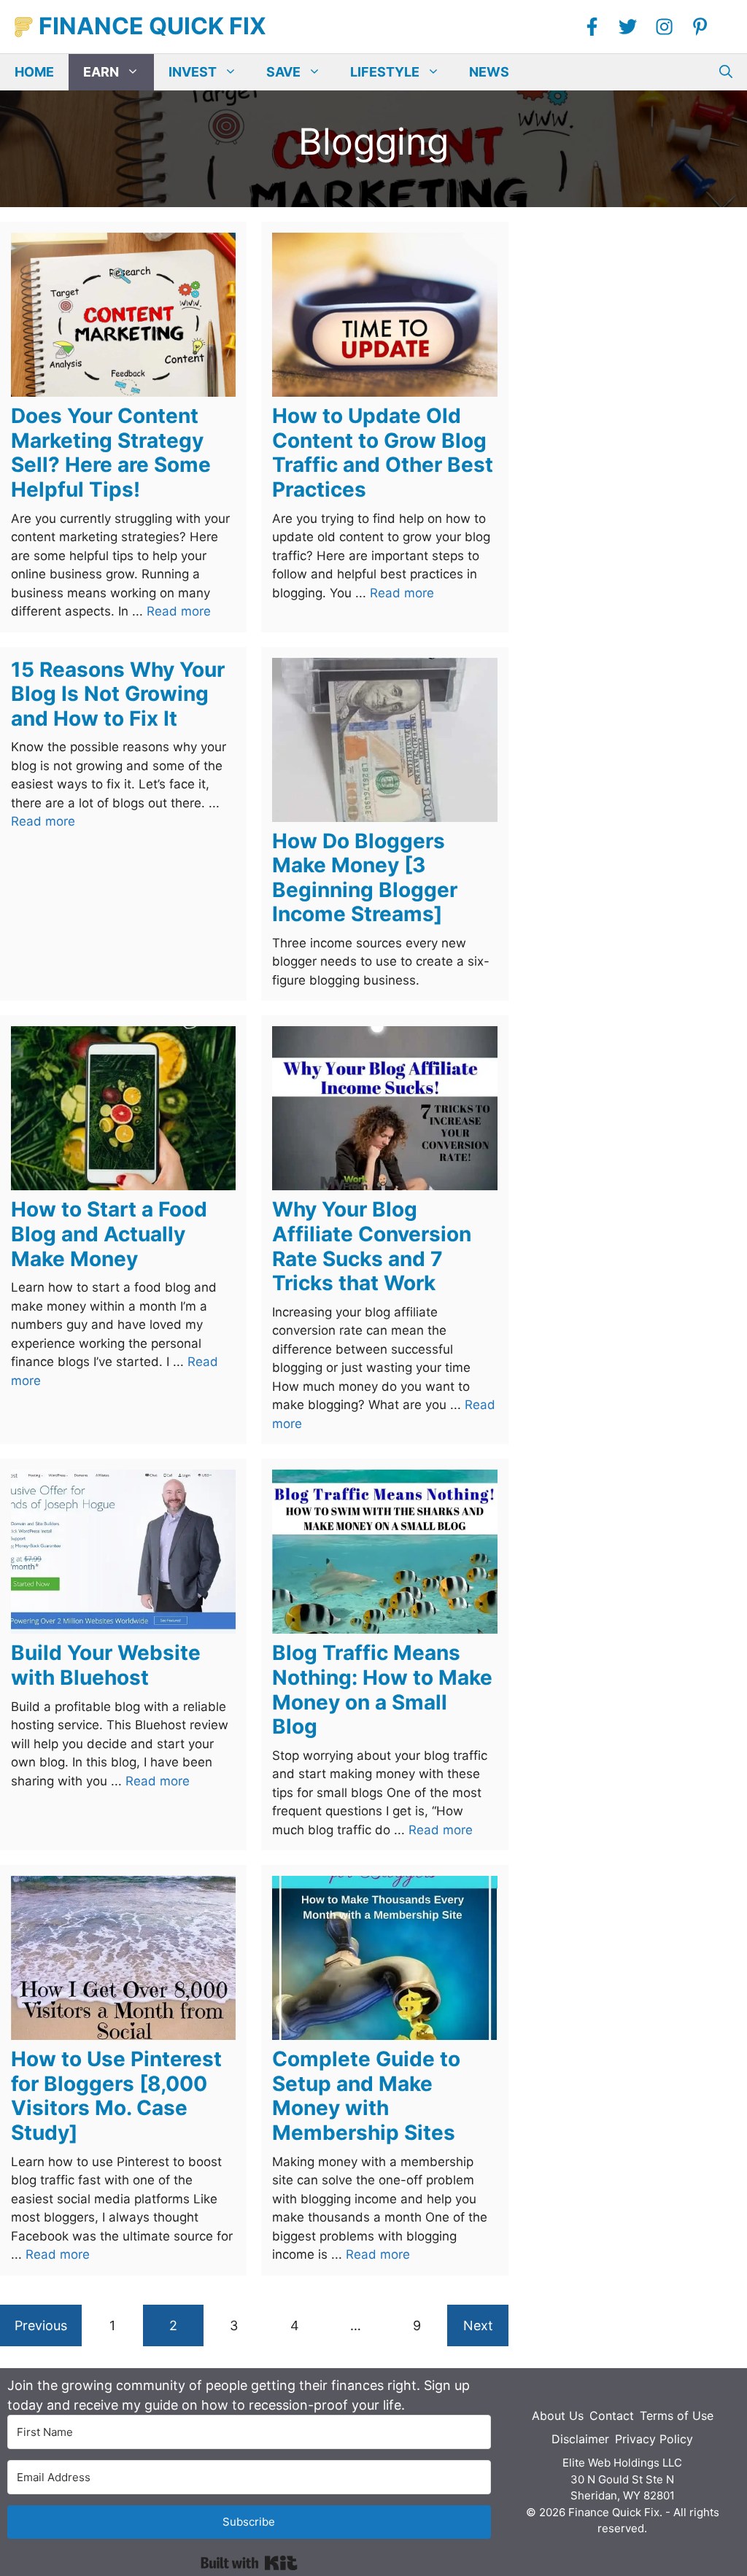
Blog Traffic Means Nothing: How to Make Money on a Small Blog (382, 1689)
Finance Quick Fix (152, 26)
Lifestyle (385, 72)
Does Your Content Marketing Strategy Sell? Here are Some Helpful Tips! (111, 453)
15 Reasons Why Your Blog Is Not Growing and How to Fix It (118, 694)
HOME (34, 72)
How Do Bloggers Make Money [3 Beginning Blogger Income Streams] (365, 878)
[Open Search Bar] (726, 72)
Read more (179, 611)
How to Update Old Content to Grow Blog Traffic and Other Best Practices (383, 453)
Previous (41, 2325)
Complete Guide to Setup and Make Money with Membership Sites (366, 2096)
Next (478, 2325)
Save (283, 72)
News (489, 72)
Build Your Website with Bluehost (106, 1665)
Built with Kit (249, 2563)
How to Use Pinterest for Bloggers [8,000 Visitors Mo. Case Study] (116, 2096)
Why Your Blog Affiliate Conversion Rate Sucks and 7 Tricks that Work (372, 1246)
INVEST (193, 72)
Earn (101, 72)
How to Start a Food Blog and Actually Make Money (109, 1234)
